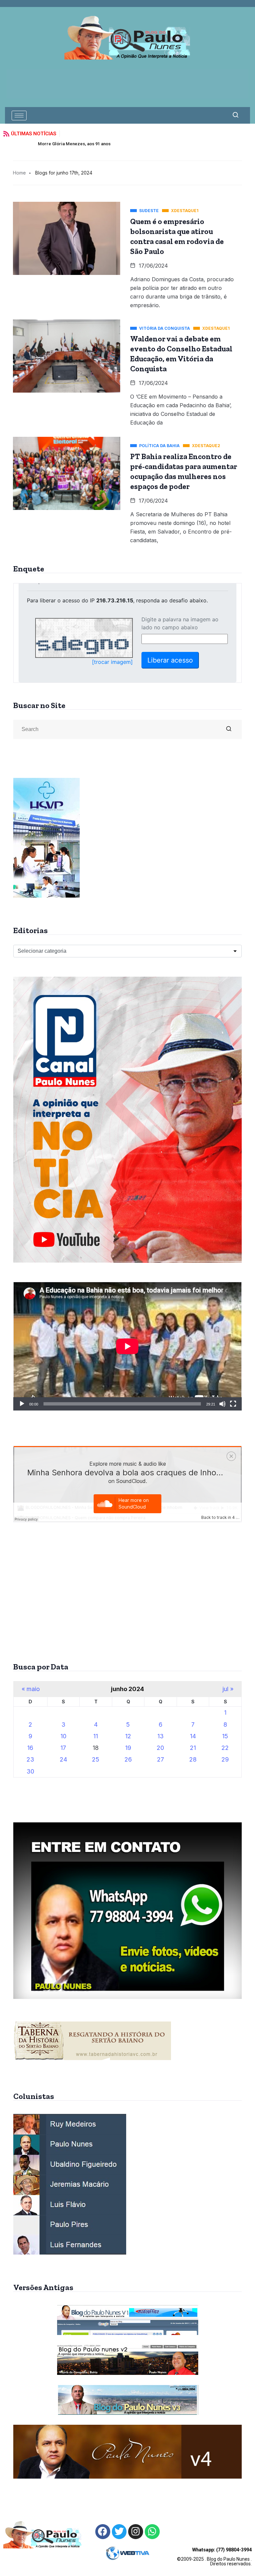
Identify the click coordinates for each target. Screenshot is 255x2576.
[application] (127, 1346)
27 (161, 1759)
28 (193, 1759)
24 (63, 1759)
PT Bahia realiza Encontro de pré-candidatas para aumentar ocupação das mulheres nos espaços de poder (184, 471)
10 (63, 1736)
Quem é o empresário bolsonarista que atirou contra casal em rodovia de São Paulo (177, 236)
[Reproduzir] (22, 1404)
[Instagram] (136, 2532)
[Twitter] (119, 2532)
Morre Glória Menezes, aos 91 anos (40, 144)
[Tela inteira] (233, 1404)
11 (96, 1736)
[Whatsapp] (152, 2532)
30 (30, 1771)
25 (96, 1759)
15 (225, 1736)
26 (128, 1759)
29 (225, 1759)
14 (193, 1736)
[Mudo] (222, 1404)
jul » (228, 1689)
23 (30, 1759)
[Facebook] (103, 2532)
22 (225, 1748)
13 (161, 1736)
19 (128, 1748)
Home (19, 173)
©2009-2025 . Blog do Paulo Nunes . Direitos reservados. (214, 2557)
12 (128, 1736)
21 (193, 1748)
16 (30, 1748)
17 (63, 1748)
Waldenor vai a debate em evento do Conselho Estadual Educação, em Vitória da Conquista (181, 354)
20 (160, 1748)
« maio (31, 1689)
